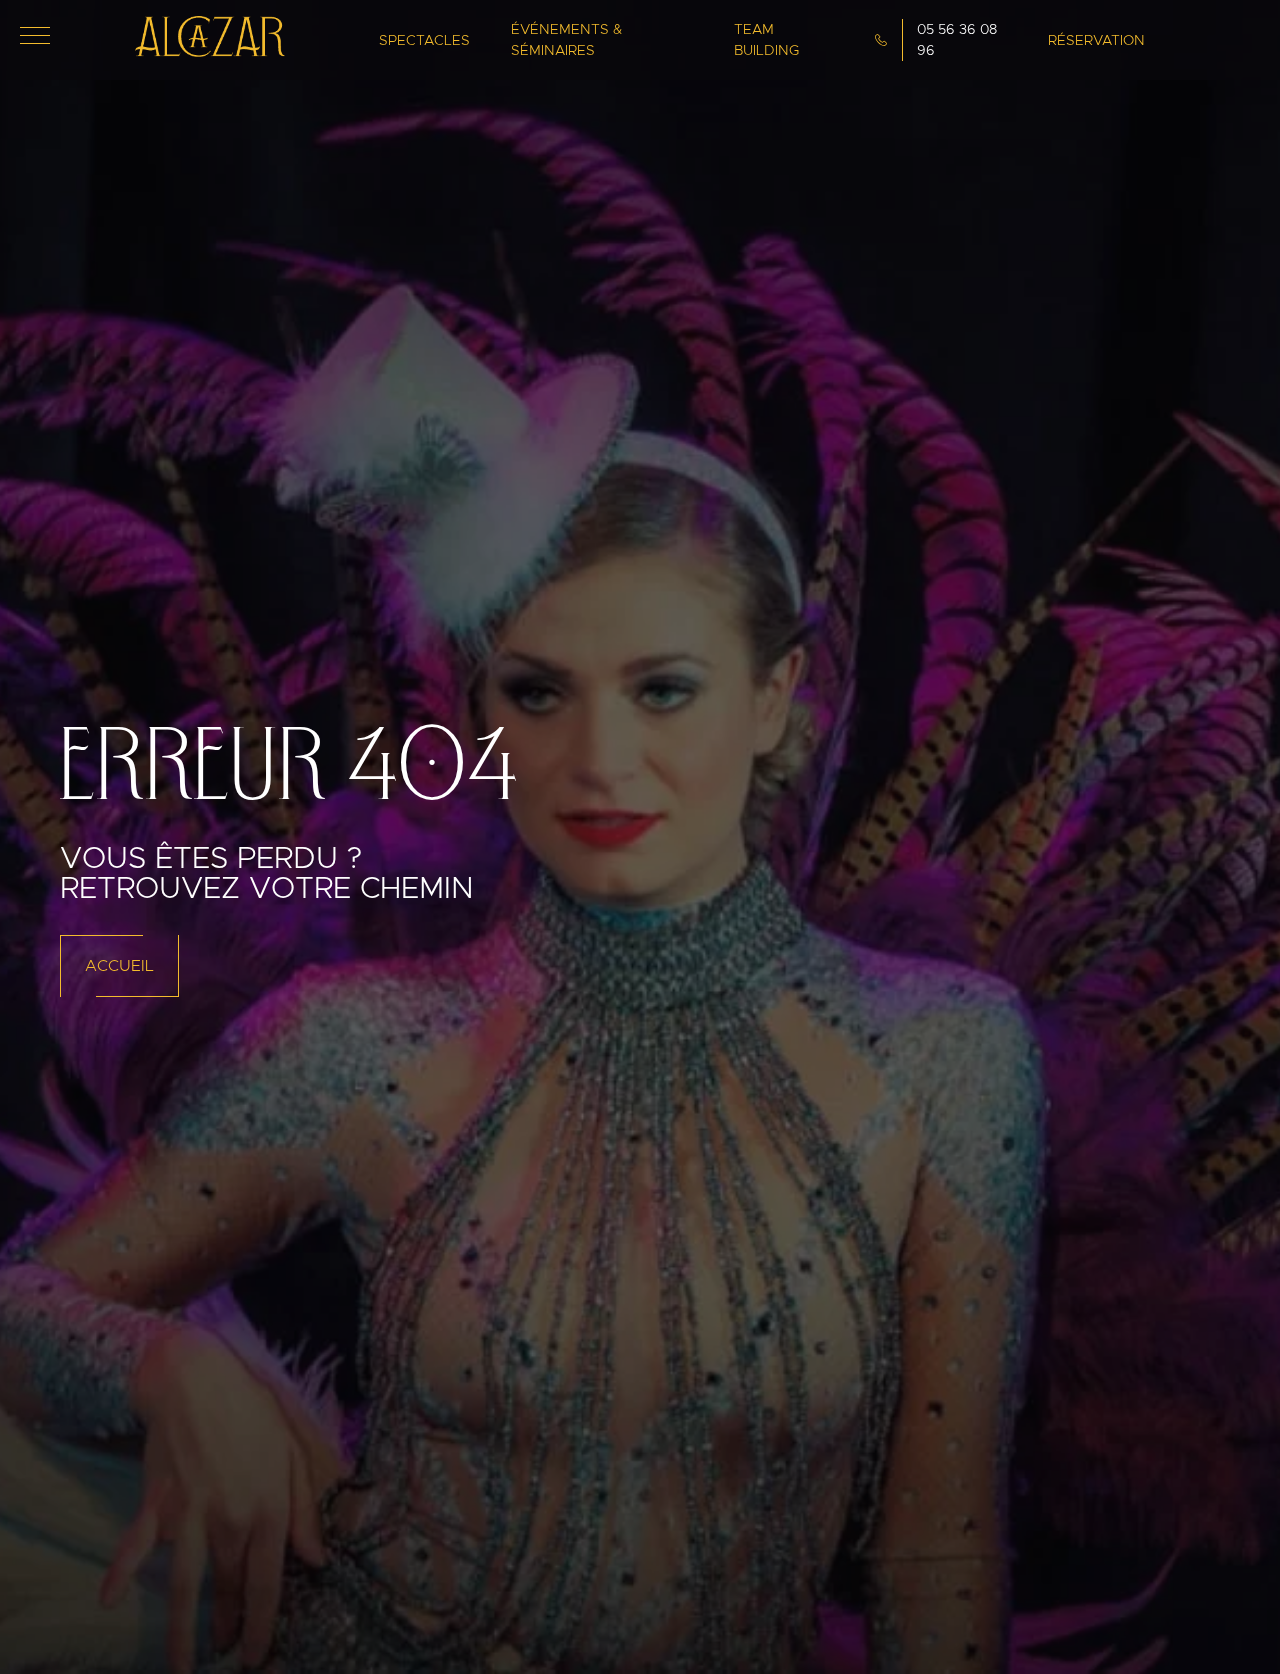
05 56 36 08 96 (957, 39)
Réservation (1096, 40)
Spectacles (424, 40)
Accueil (119, 965)
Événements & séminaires (566, 39)
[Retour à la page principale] (210, 52)
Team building (766, 39)
